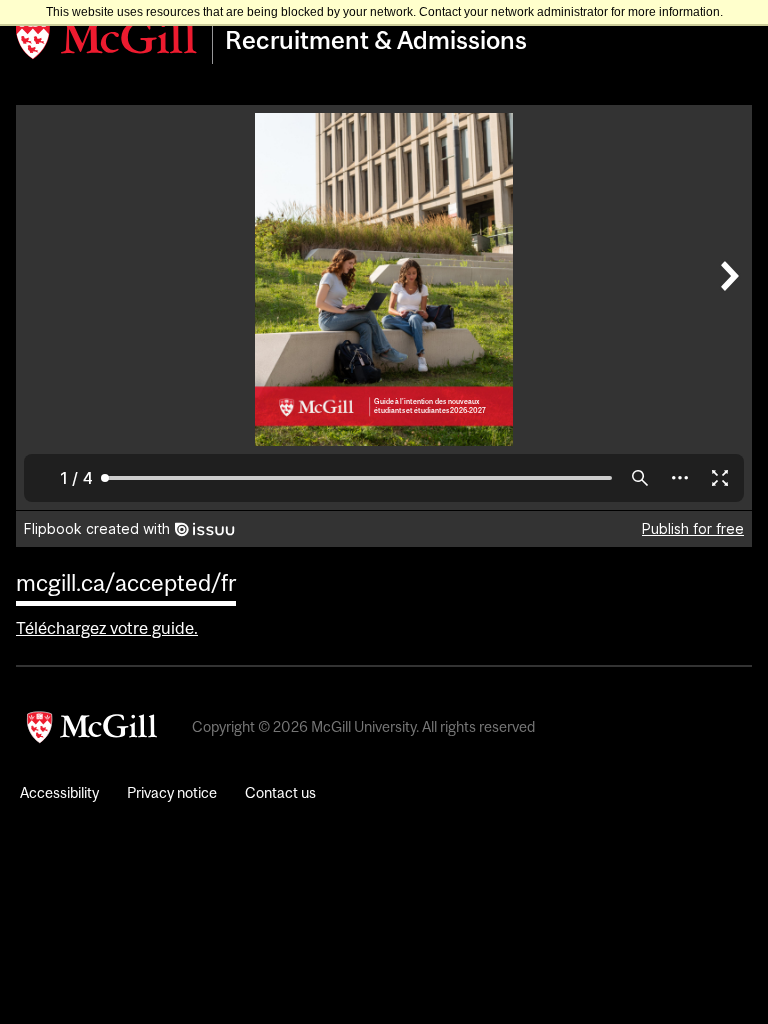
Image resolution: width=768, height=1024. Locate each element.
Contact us (280, 792)
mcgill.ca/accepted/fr (126, 582)
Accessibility (59, 792)
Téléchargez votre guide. (107, 628)
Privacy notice (172, 792)
